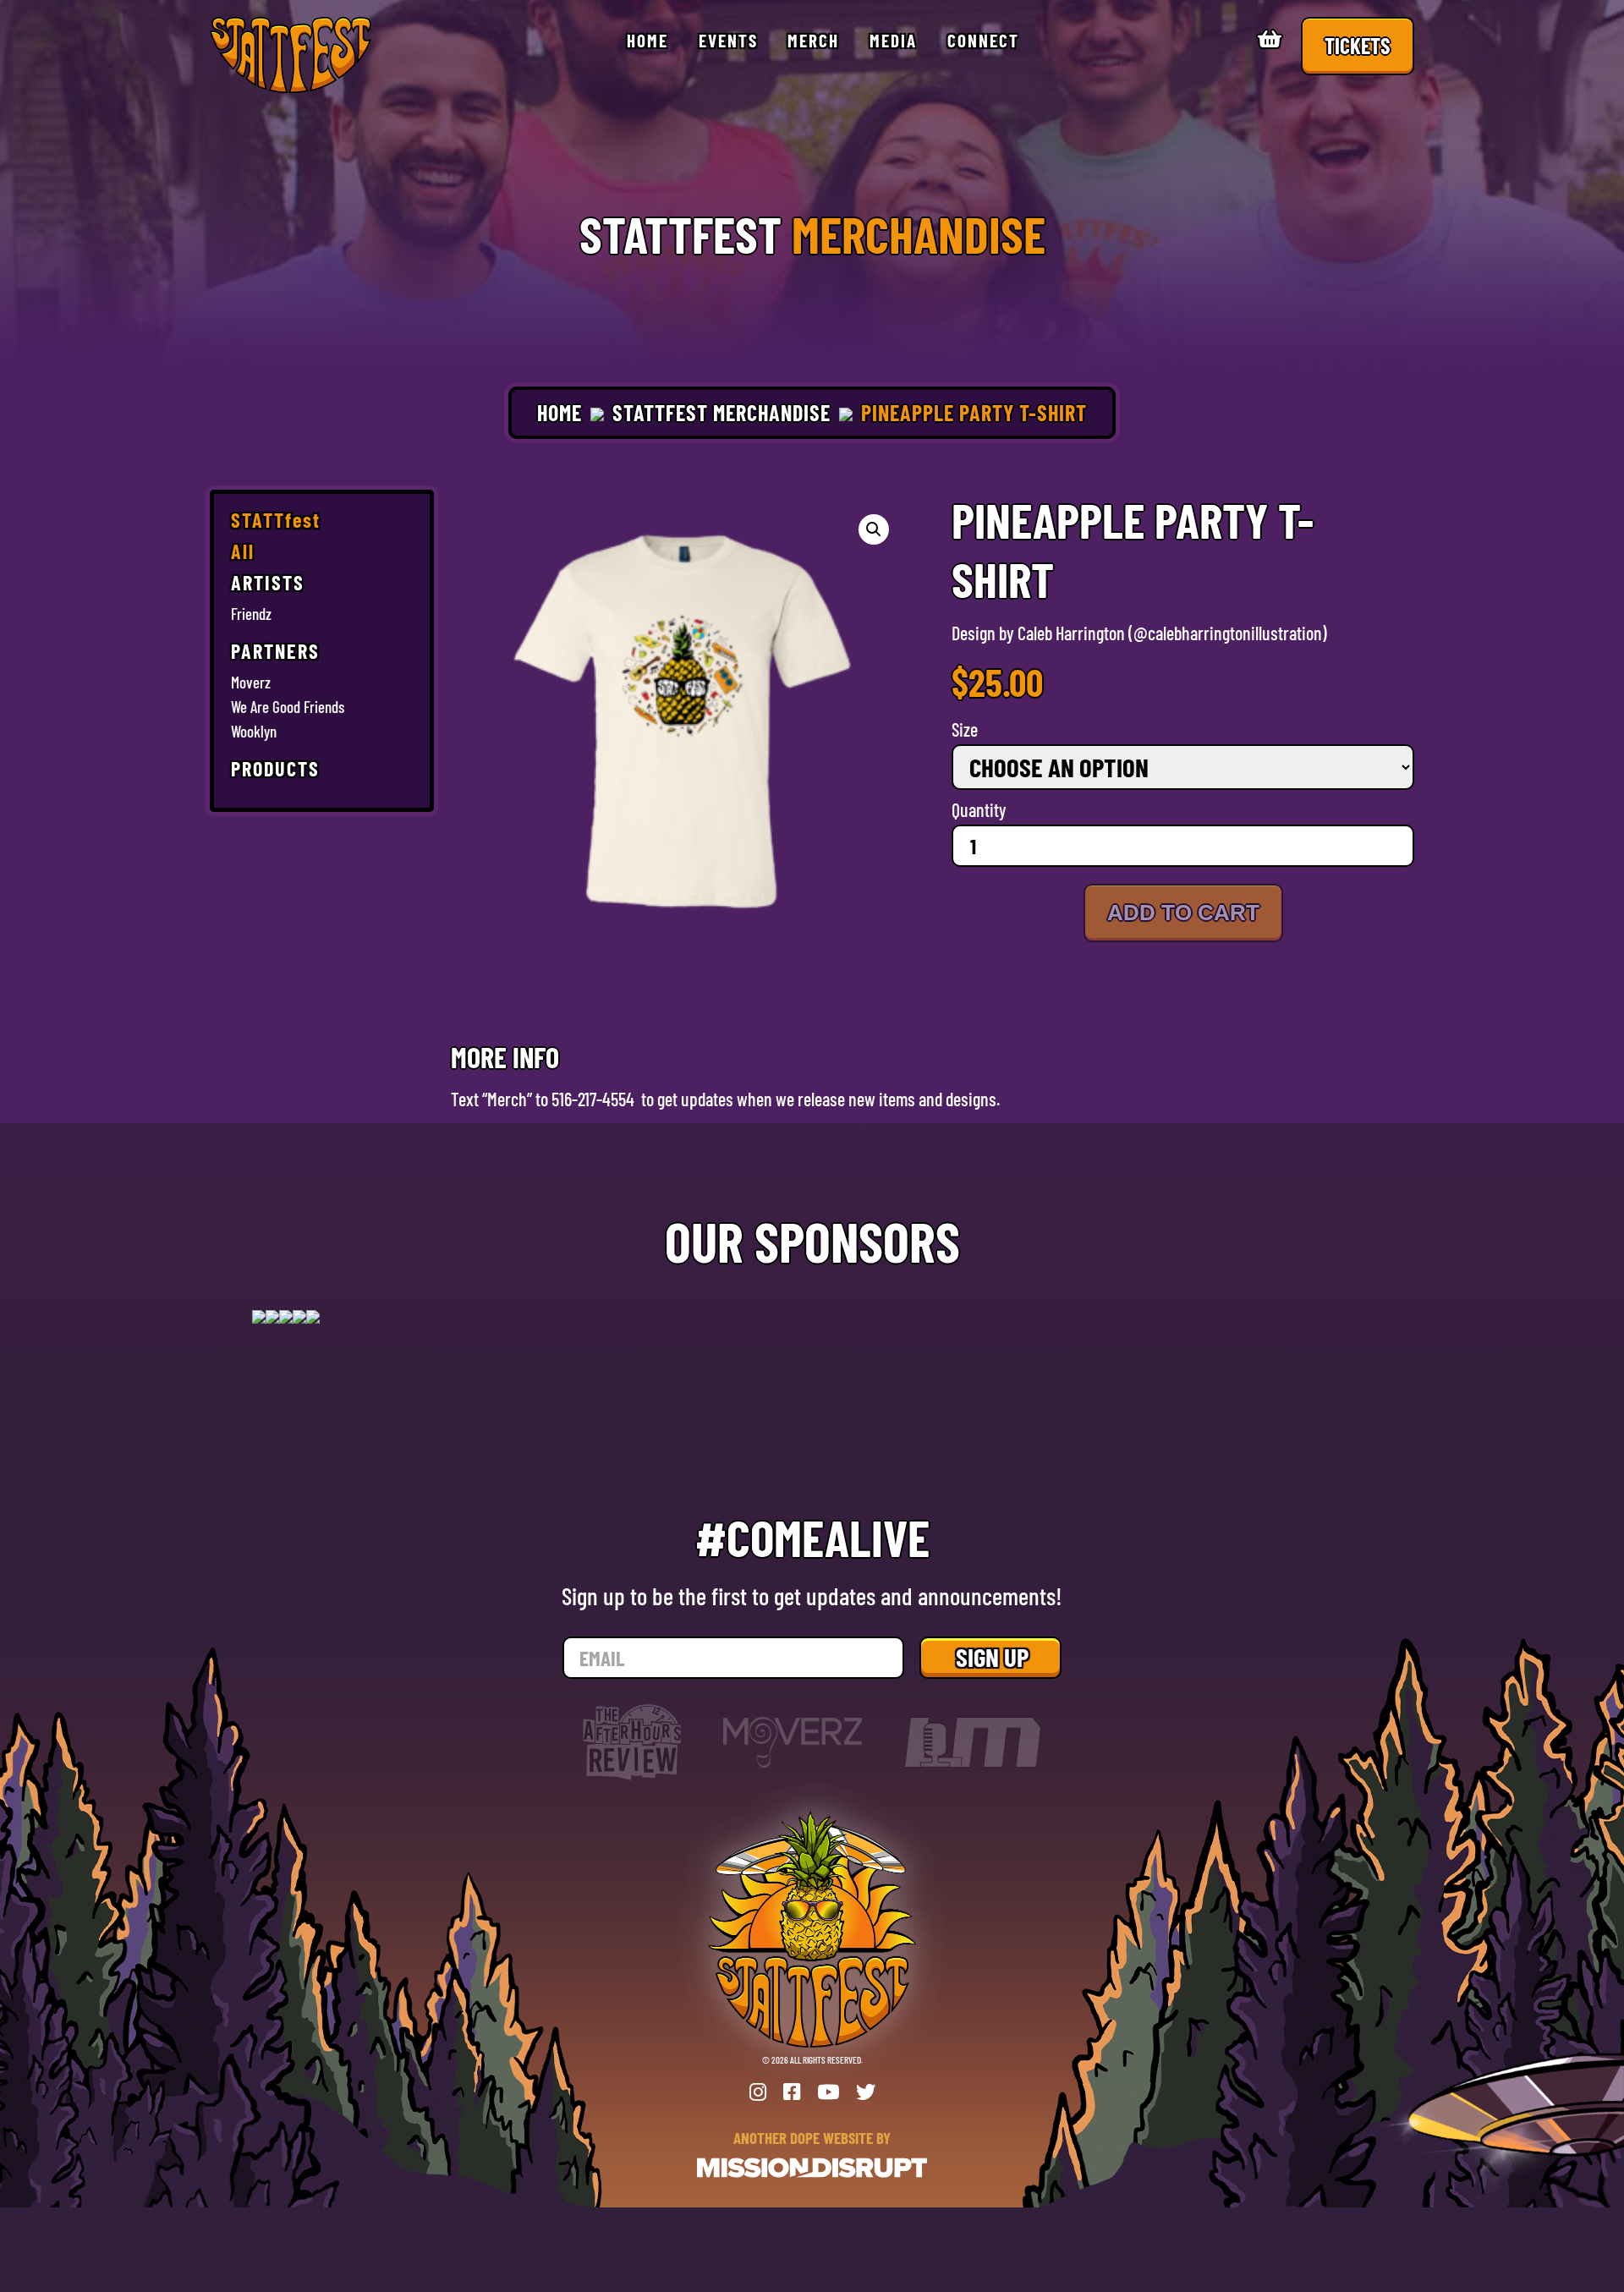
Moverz (251, 683)
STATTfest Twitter (866, 2092)
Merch (813, 40)
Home (647, 40)
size (965, 730)
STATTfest (276, 521)
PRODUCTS (275, 770)
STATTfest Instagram (758, 2092)
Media (893, 40)
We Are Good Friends (288, 707)
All (243, 553)
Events (728, 40)
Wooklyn (254, 732)
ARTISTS (268, 584)
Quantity (979, 809)
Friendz (251, 614)
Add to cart (1183, 913)
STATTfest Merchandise (721, 412)
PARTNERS (275, 653)
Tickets (1358, 45)
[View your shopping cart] (1272, 41)
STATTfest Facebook (792, 2092)
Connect (983, 40)
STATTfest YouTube (828, 2092)
